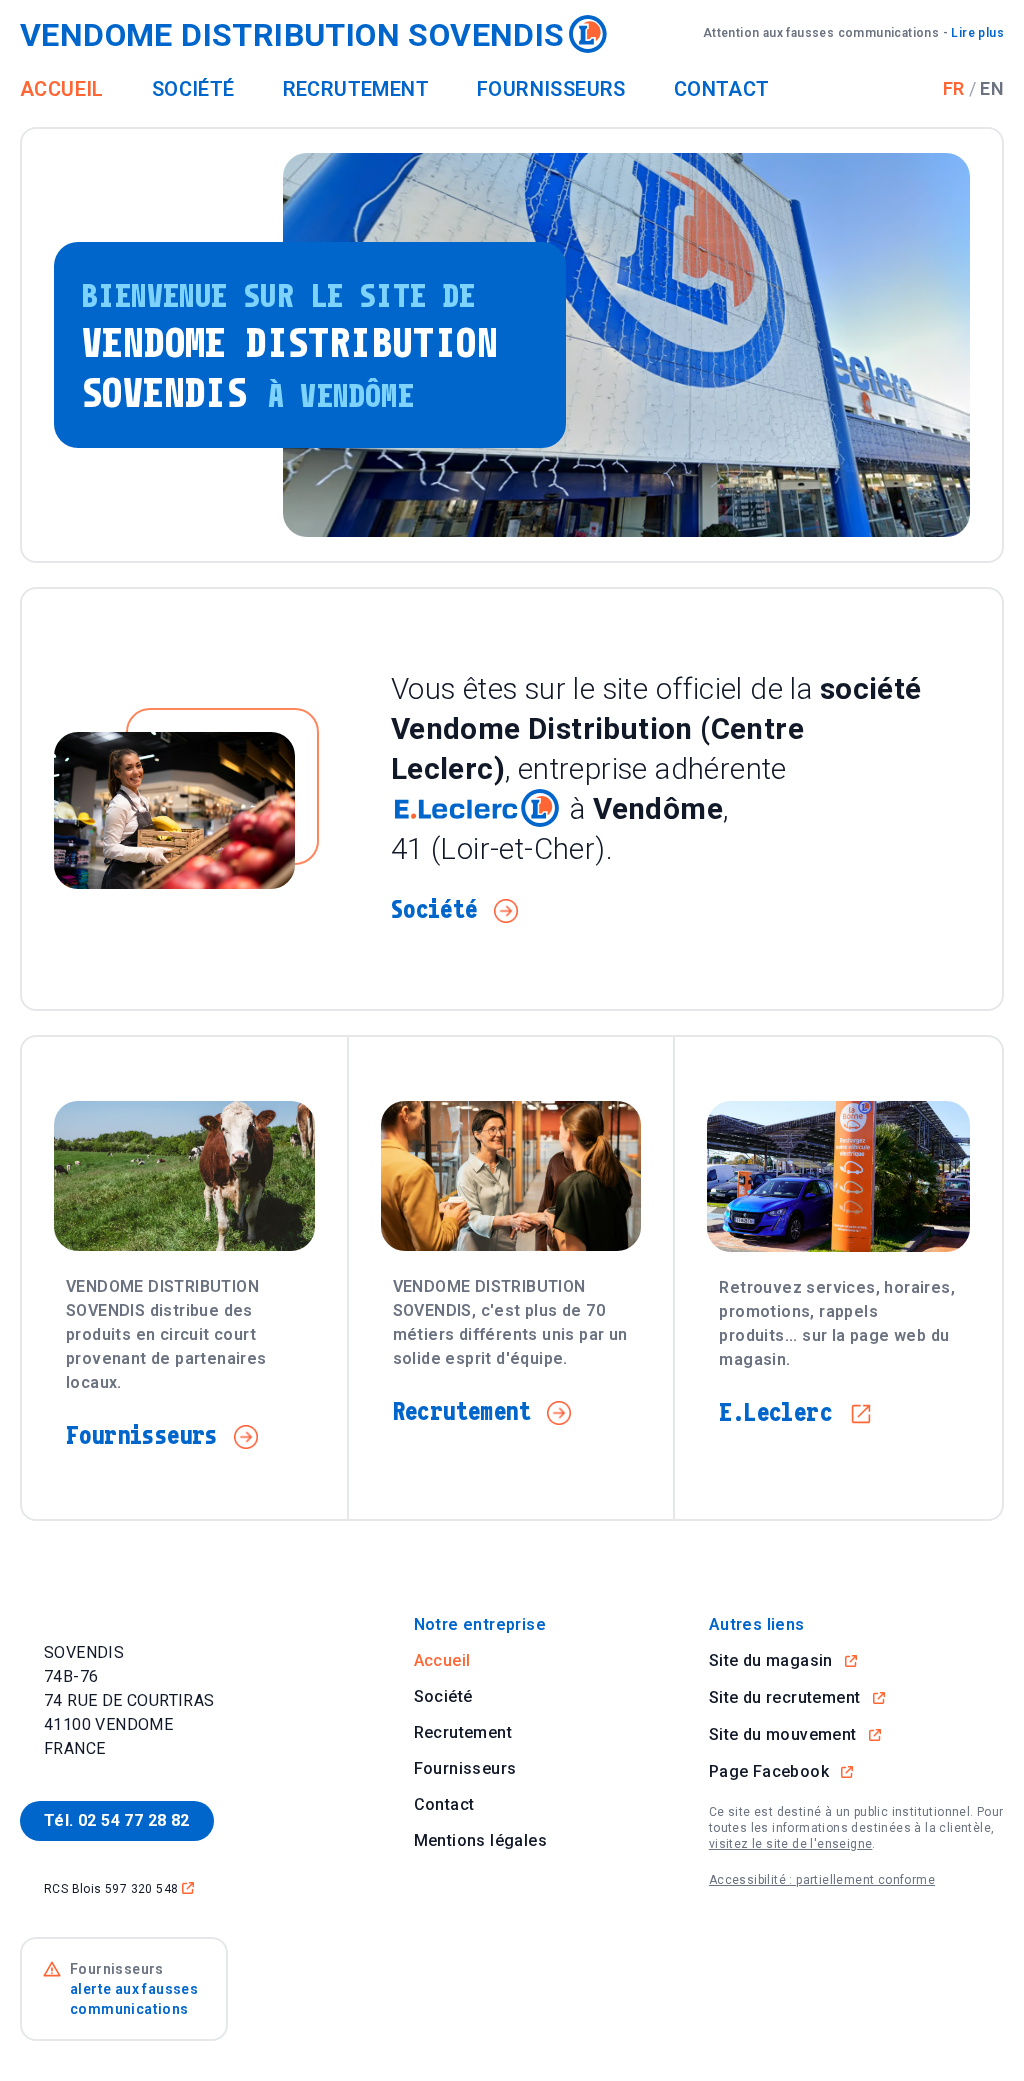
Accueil (62, 89)
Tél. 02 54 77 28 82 (117, 1820)
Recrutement (356, 89)
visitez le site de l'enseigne (791, 1844)
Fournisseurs (551, 89)
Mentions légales (480, 1840)
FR (954, 88)
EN (992, 88)
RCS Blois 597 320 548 (119, 1888)
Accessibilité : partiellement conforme (822, 1880)
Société (193, 89)
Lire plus (853, 33)
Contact (722, 89)
